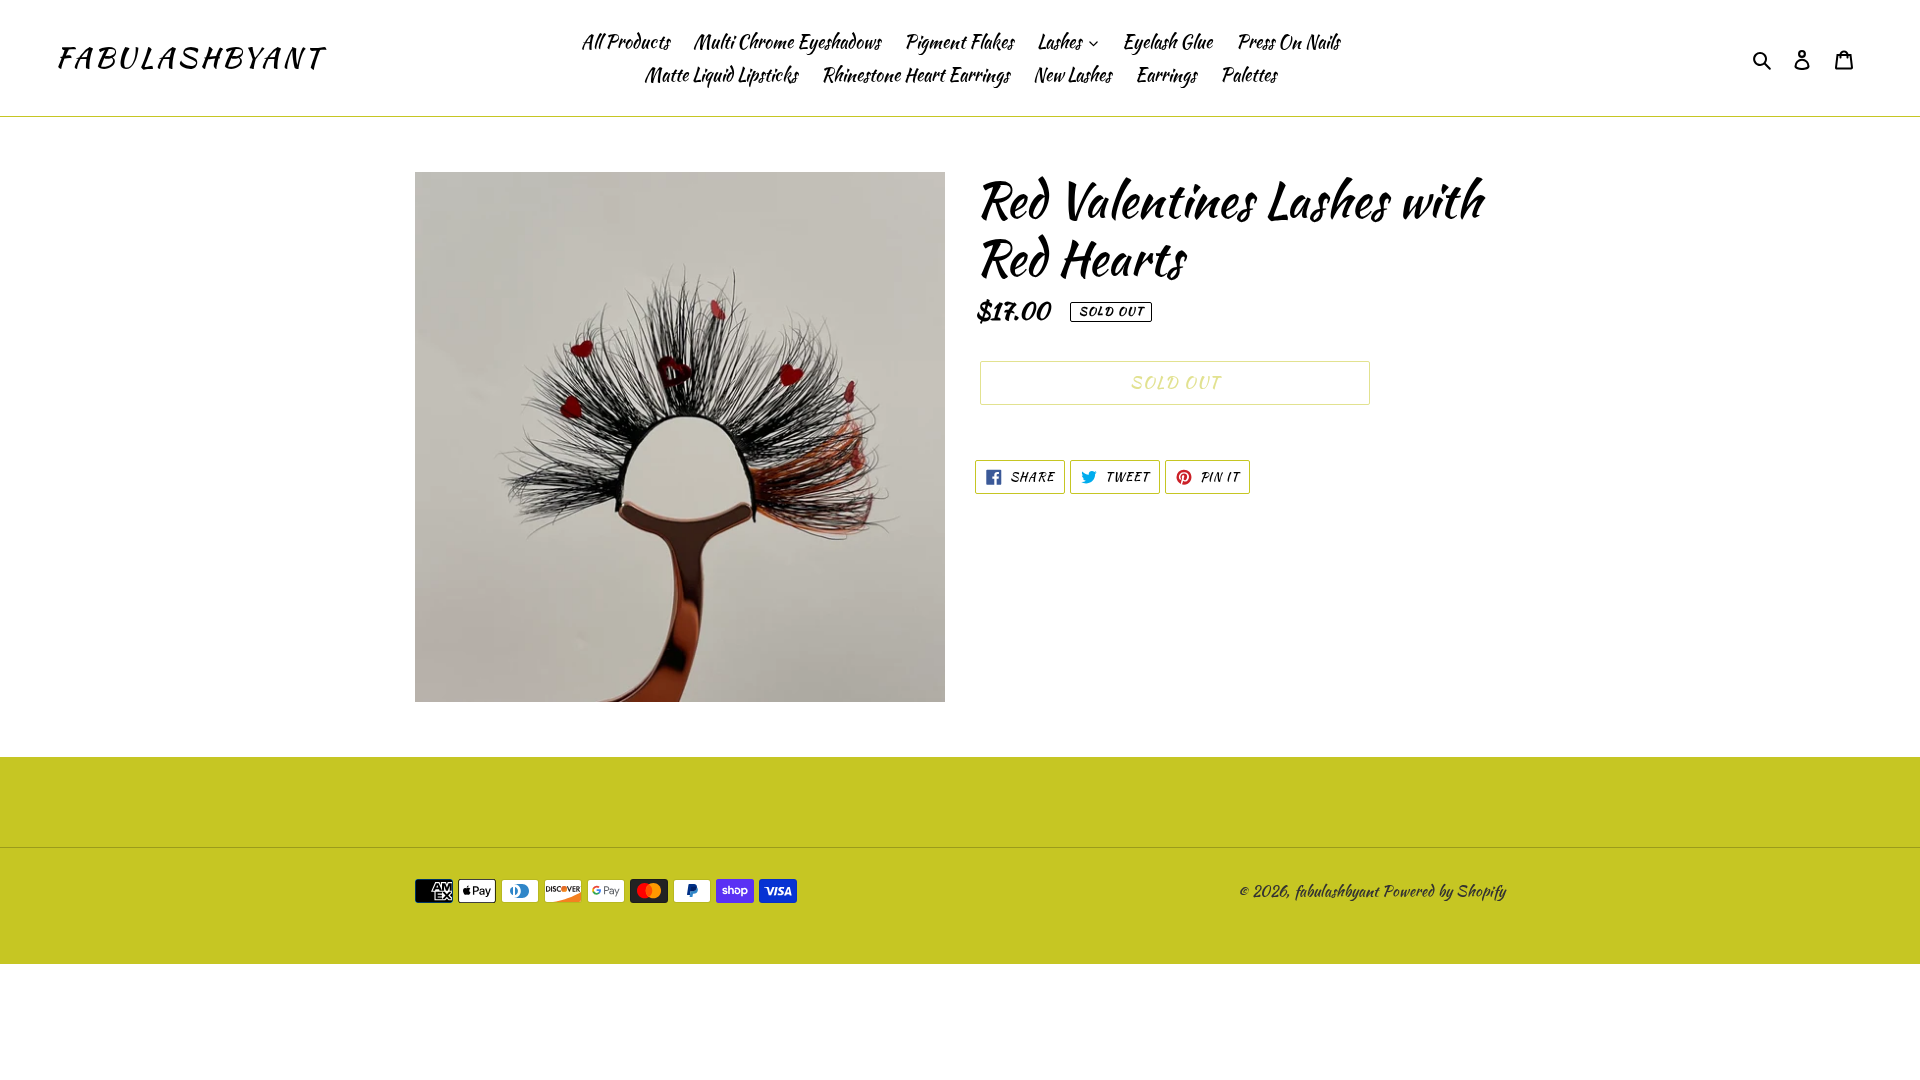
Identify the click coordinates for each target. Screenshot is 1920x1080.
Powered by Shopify (1443, 891)
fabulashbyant (188, 58)
